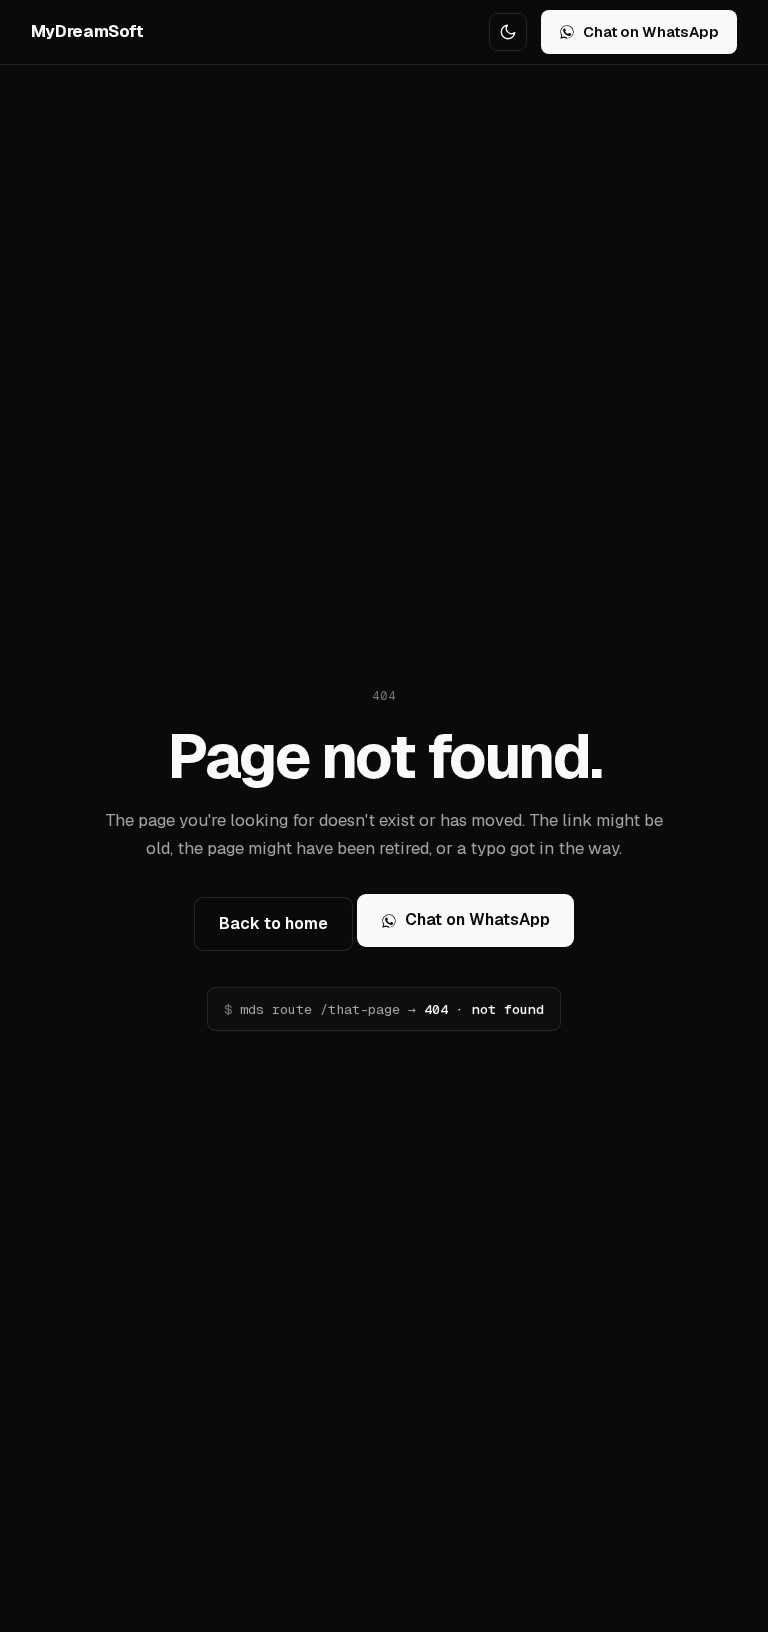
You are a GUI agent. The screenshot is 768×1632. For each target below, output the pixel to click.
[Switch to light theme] (508, 32)
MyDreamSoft (87, 31)
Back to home (273, 923)
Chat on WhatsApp (651, 31)
